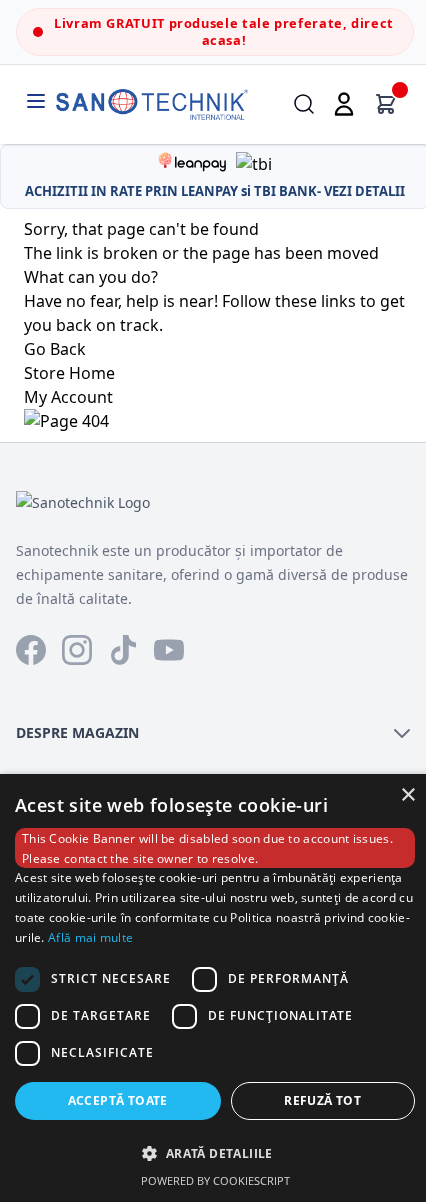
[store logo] (152, 104)
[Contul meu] (344, 104)
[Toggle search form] (304, 104)
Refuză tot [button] (322, 1100)
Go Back (55, 349)
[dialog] (215, 988)
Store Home (69, 373)
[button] (215, 1153)
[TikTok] (123, 650)
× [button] (407, 795)
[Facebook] (31, 650)
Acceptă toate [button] (118, 1100)
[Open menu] (36, 101)
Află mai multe (90, 937)
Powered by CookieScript (215, 1180)
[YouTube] (169, 650)
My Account (68, 397)
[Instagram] (77, 650)
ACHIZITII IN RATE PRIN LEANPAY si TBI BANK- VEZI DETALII (215, 191)
